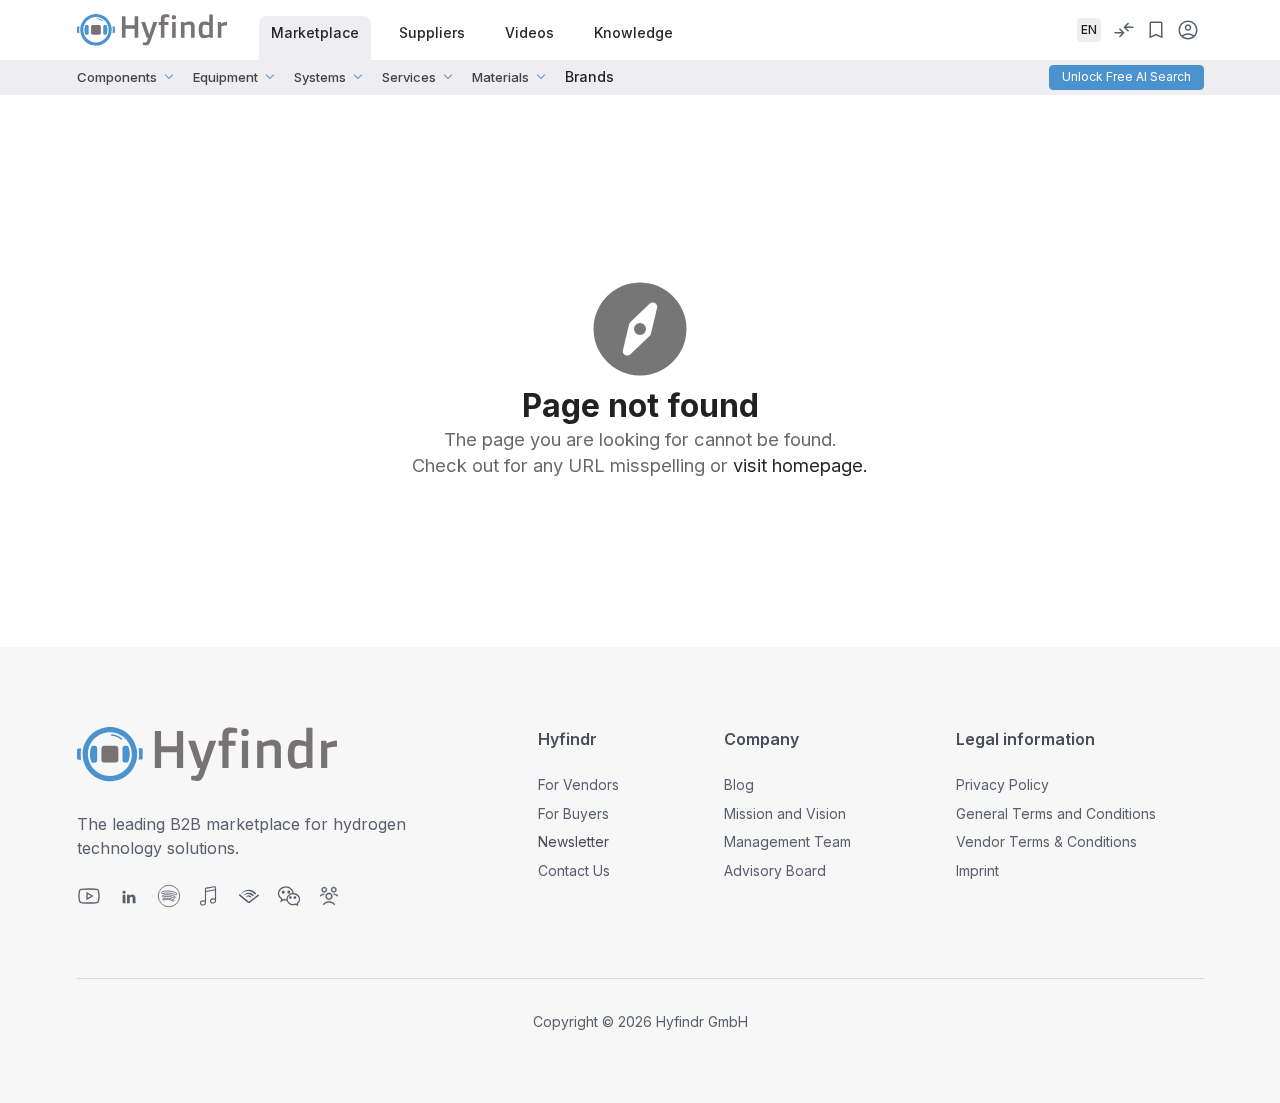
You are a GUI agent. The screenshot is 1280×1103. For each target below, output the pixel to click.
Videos (529, 32)
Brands (589, 76)
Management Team (787, 841)
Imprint (977, 870)
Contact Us (574, 870)
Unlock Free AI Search (1126, 76)
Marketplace (315, 32)
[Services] (448, 77)
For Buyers (573, 813)
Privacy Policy (1002, 784)
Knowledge (633, 32)
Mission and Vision (785, 813)
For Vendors (578, 784)
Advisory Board (775, 870)
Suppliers (432, 32)
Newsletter (573, 841)
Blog (739, 784)
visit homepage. (800, 465)
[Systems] (358, 77)
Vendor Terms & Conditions (1046, 841)
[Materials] (541, 77)
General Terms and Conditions (1056, 813)
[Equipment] (270, 77)
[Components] (169, 77)
